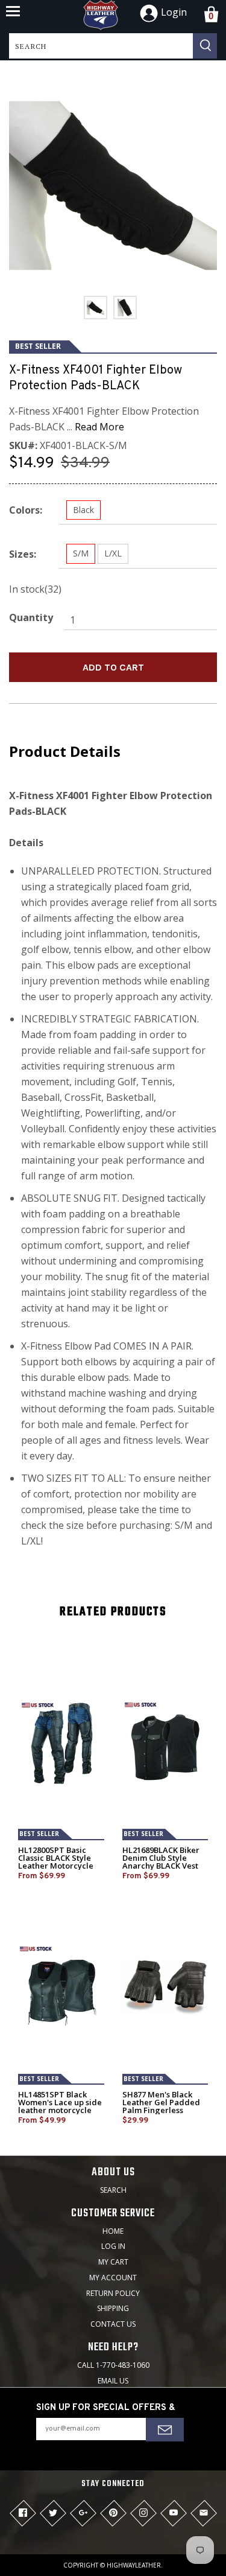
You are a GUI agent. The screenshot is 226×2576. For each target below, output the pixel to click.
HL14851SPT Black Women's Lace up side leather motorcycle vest (60, 2106)
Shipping (113, 2308)
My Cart (113, 2262)
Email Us (113, 2381)
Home (113, 2231)
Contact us (113, 2324)
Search (113, 2190)
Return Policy (113, 2293)
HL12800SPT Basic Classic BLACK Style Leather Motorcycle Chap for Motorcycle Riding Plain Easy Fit (57, 1866)
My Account (113, 2278)
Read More (99, 427)
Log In (113, 2246)
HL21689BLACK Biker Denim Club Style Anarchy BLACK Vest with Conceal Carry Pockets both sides (161, 1866)
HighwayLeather (134, 2565)
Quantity (31, 617)
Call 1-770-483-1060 (113, 2365)
